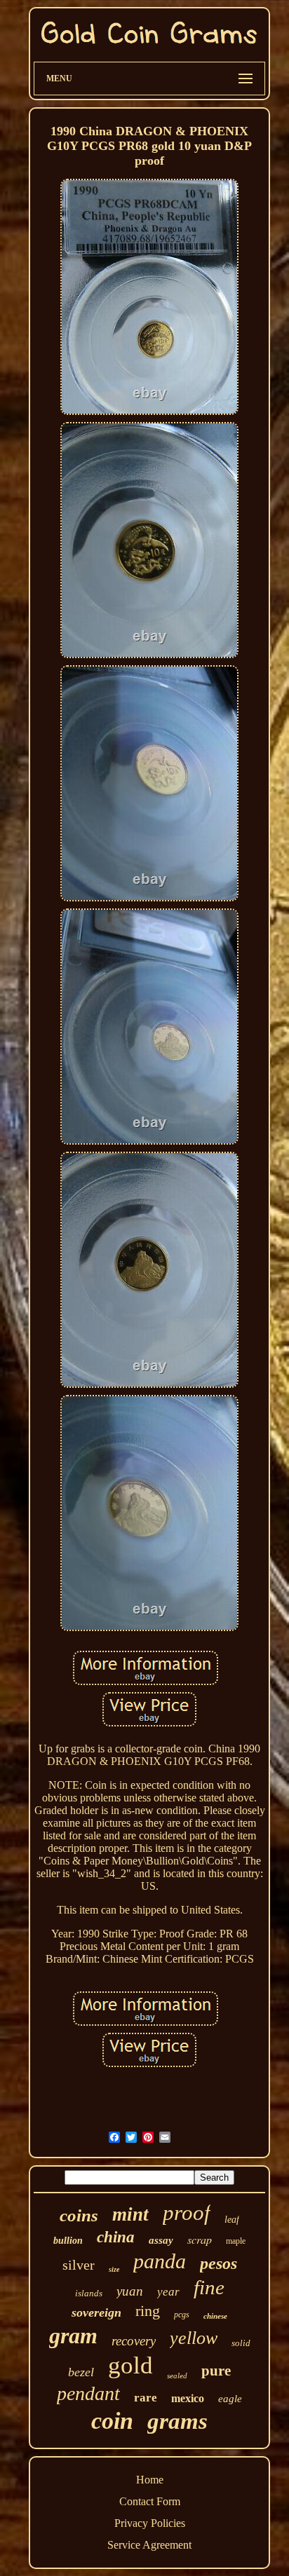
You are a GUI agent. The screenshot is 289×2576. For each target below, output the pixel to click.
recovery (134, 2341)
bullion (68, 2241)
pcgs (182, 2315)
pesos (219, 2263)
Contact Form (150, 2501)
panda (160, 2261)
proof (187, 2213)
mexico (188, 2398)
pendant (88, 2393)
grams (177, 2421)
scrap (200, 2239)
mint (130, 2214)
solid (241, 2343)
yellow (194, 2338)
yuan (130, 2291)
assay (161, 2240)
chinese (215, 2316)
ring (148, 2311)
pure (216, 2371)
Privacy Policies (150, 2523)
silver (79, 2265)
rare (146, 2398)
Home (150, 2480)
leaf (232, 2220)
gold (130, 2365)
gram (73, 2336)
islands (89, 2293)
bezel (81, 2372)
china (116, 2237)
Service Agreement (149, 2545)
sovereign (96, 2312)
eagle (230, 2399)
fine (209, 2287)
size (114, 2269)
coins (79, 2215)
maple (236, 2241)
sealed (177, 2376)
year (168, 2292)
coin (112, 2421)
